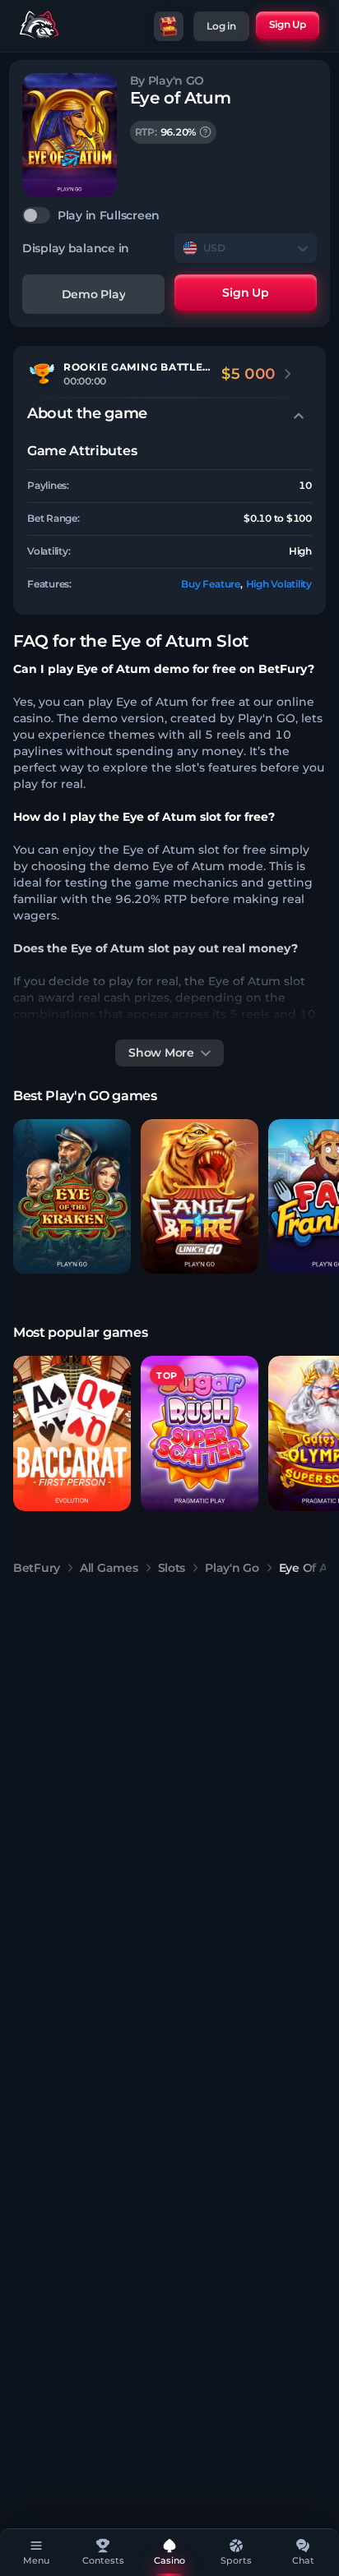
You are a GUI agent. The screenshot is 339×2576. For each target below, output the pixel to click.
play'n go (232, 1568)
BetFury (37, 1568)
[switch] (169, 215)
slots (172, 1568)
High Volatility (279, 584)
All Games (109, 1568)
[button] (72, 1197)
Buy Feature (210, 584)
